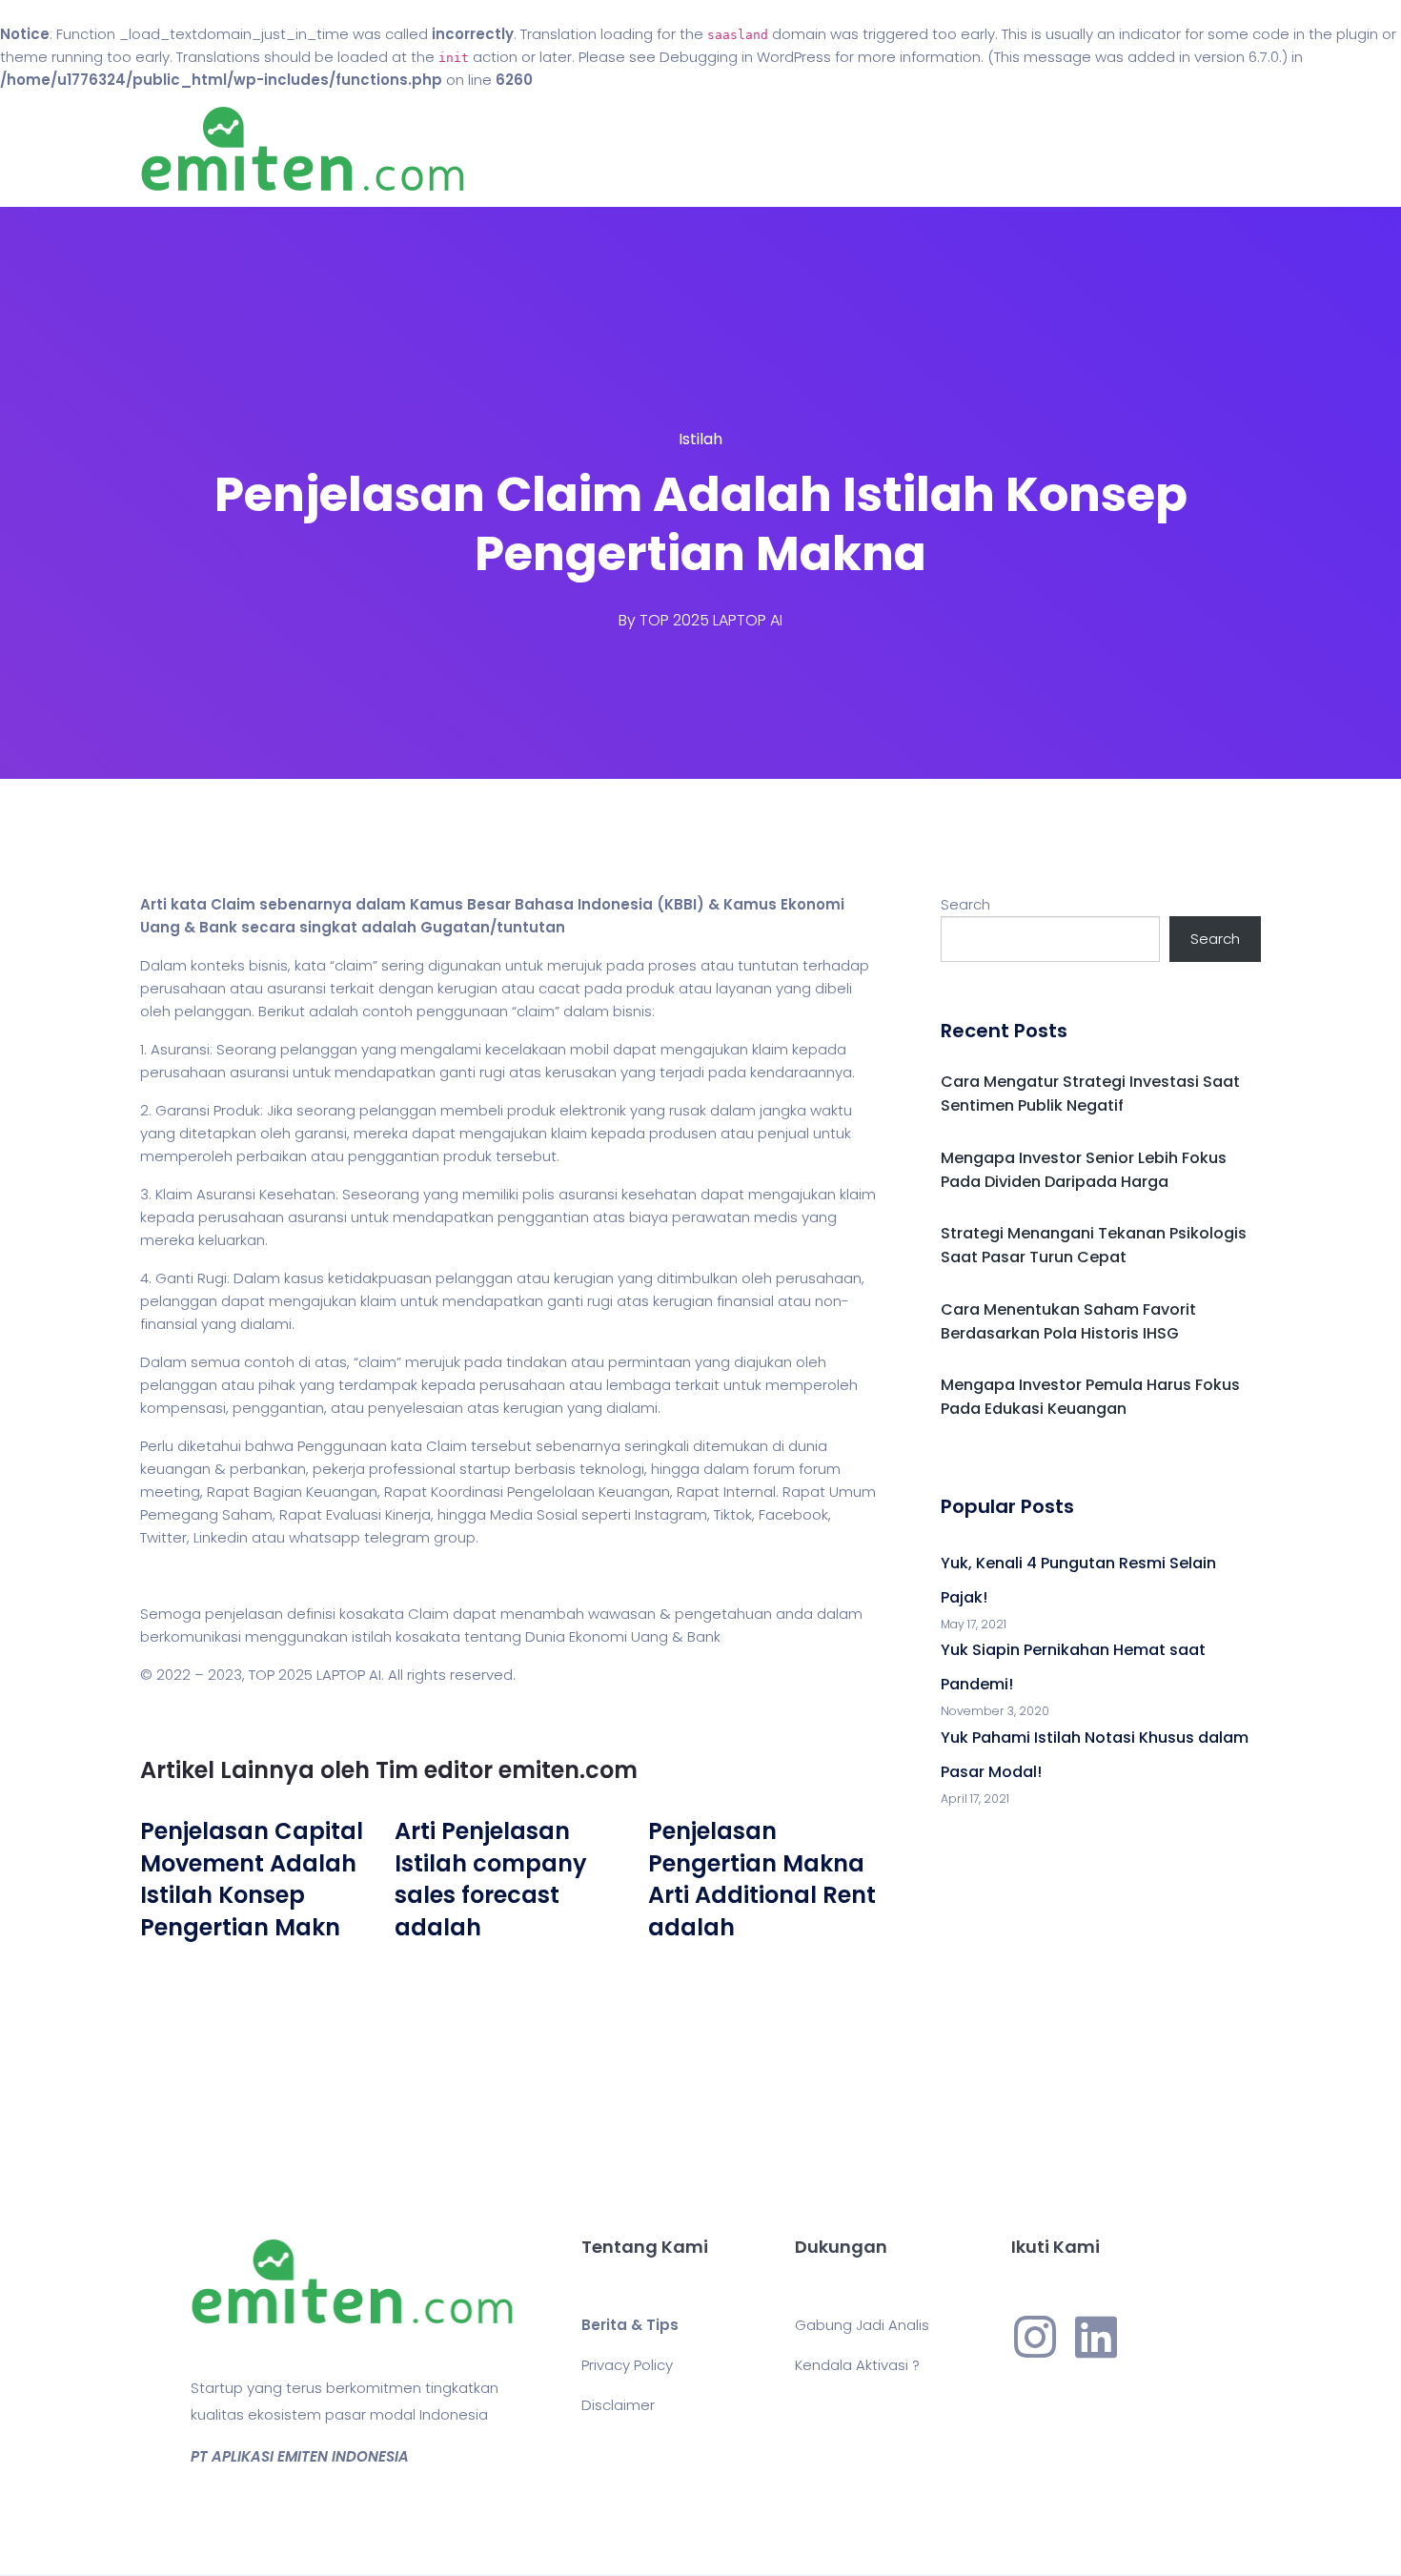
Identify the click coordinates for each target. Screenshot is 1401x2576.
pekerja (339, 1469)
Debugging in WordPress (745, 57)
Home (643, 149)
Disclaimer (618, 2405)
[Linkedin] (1096, 2337)
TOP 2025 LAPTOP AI (711, 620)
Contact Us (832, 149)
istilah (372, 1636)
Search (965, 904)
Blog (727, 149)
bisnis (268, 965)
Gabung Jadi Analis (862, 2325)
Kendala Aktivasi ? (857, 2365)
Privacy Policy (627, 2365)
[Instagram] (1035, 2337)
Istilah (700, 439)
